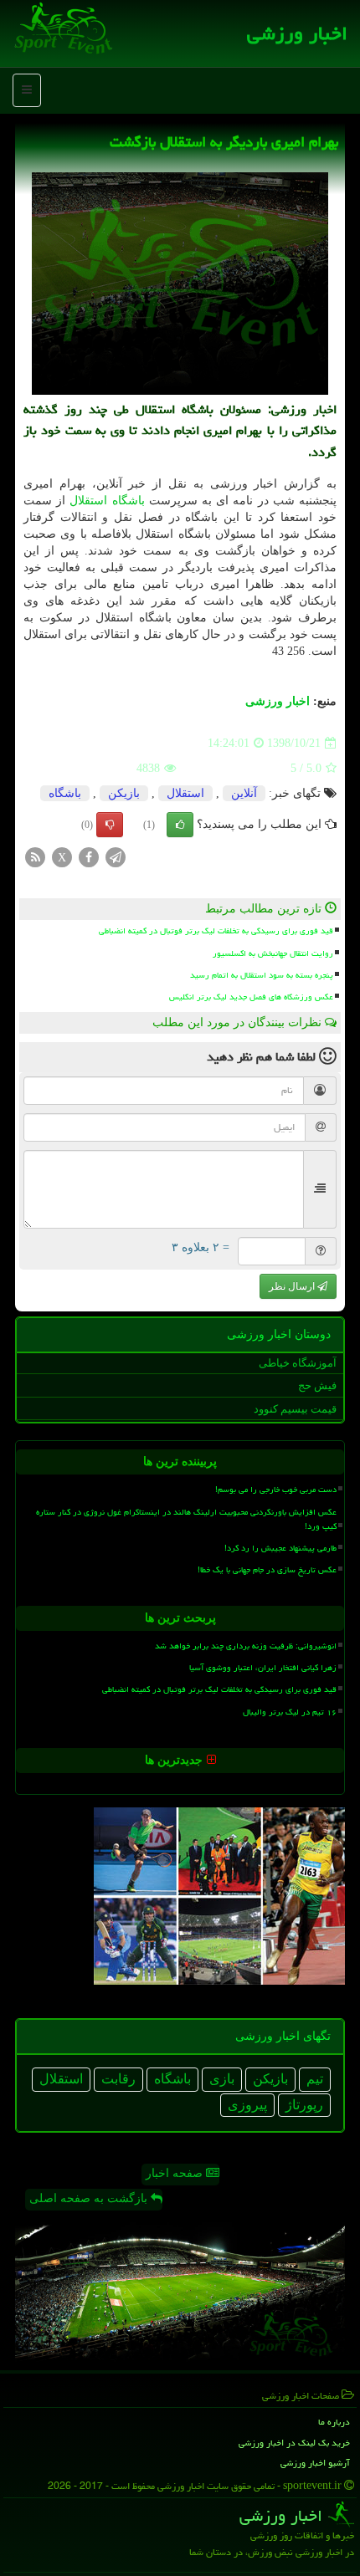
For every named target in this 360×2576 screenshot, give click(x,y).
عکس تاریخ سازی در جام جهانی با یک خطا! (267, 1570)
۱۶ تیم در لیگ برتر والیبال (290, 1712)
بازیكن (124, 793)
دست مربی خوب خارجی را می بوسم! (276, 1490)
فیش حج (317, 1385)
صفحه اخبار (176, 2173)
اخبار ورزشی (297, 33)
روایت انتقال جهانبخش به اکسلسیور (273, 953)
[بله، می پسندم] (180, 825)
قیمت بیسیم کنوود (295, 1409)
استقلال (88, 501)
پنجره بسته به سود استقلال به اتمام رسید (262, 975)
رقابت (118, 2079)
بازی (222, 2079)
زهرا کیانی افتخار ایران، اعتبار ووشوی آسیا (263, 1668)
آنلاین (244, 793)
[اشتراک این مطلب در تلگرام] (116, 857)
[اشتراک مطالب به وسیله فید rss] (35, 857)
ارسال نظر (293, 1286)
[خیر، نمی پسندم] (110, 825)
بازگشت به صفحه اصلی (90, 2198)
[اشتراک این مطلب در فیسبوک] (89, 857)
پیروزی (247, 2105)
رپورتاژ (304, 2105)
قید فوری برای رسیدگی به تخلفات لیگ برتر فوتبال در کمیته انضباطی (216, 931)
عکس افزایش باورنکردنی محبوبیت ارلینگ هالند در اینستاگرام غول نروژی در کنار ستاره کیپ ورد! (186, 1519)
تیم (315, 2079)
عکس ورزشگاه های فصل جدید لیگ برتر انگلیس (251, 997)
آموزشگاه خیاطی (298, 1363)
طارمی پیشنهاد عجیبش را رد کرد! (280, 1548)
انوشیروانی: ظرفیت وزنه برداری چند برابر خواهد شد (246, 1646)
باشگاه (129, 501)
